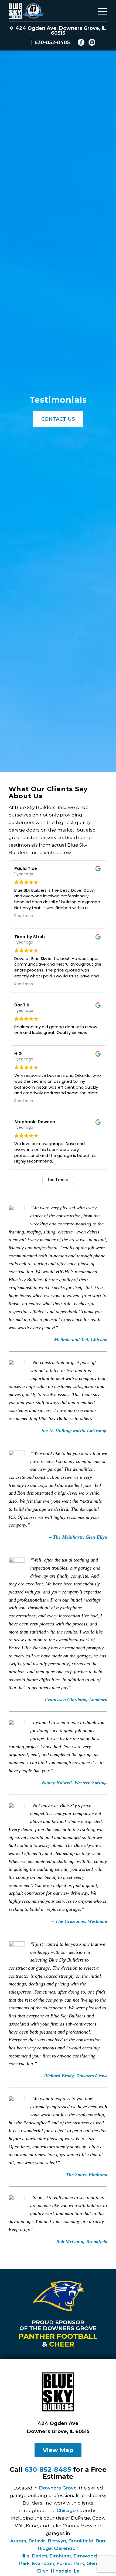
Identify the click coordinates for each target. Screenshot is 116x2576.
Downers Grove (58, 2488)
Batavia (37, 2541)
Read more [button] (24, 916)
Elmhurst (60, 2556)
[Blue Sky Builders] (48, 11)
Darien (39, 2556)
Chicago (66, 2510)
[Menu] (100, 11)
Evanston (43, 2563)
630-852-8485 (52, 42)
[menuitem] (100, 11)
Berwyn (57, 2541)
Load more (58, 1180)
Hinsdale (61, 2571)
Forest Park (70, 2563)
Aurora (18, 2541)
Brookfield (81, 2541)
